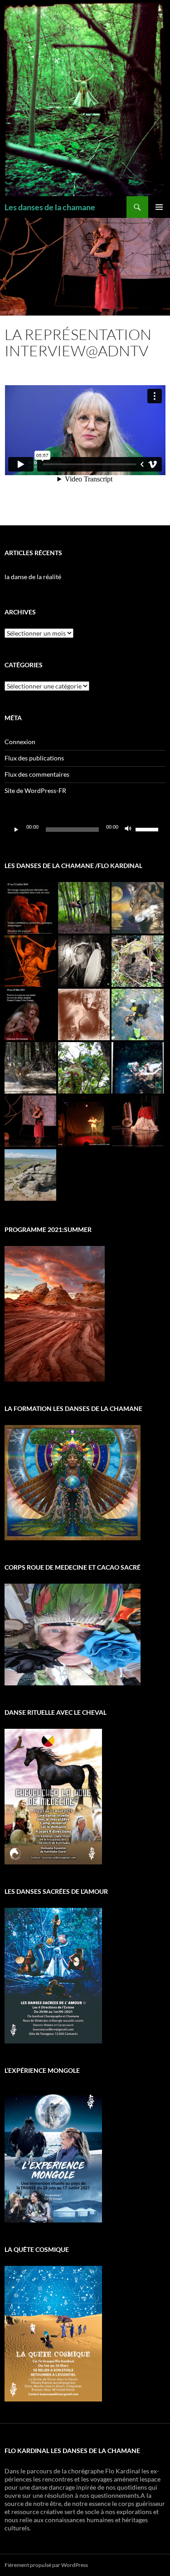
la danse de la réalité (33, 577)
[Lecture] (16, 830)
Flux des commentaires (37, 774)
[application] (85, 830)
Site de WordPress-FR (35, 790)
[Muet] (128, 830)
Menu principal (159, 207)
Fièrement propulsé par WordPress (46, 2565)
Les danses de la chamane (50, 207)
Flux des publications (34, 758)
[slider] (148, 829)
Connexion (20, 742)
